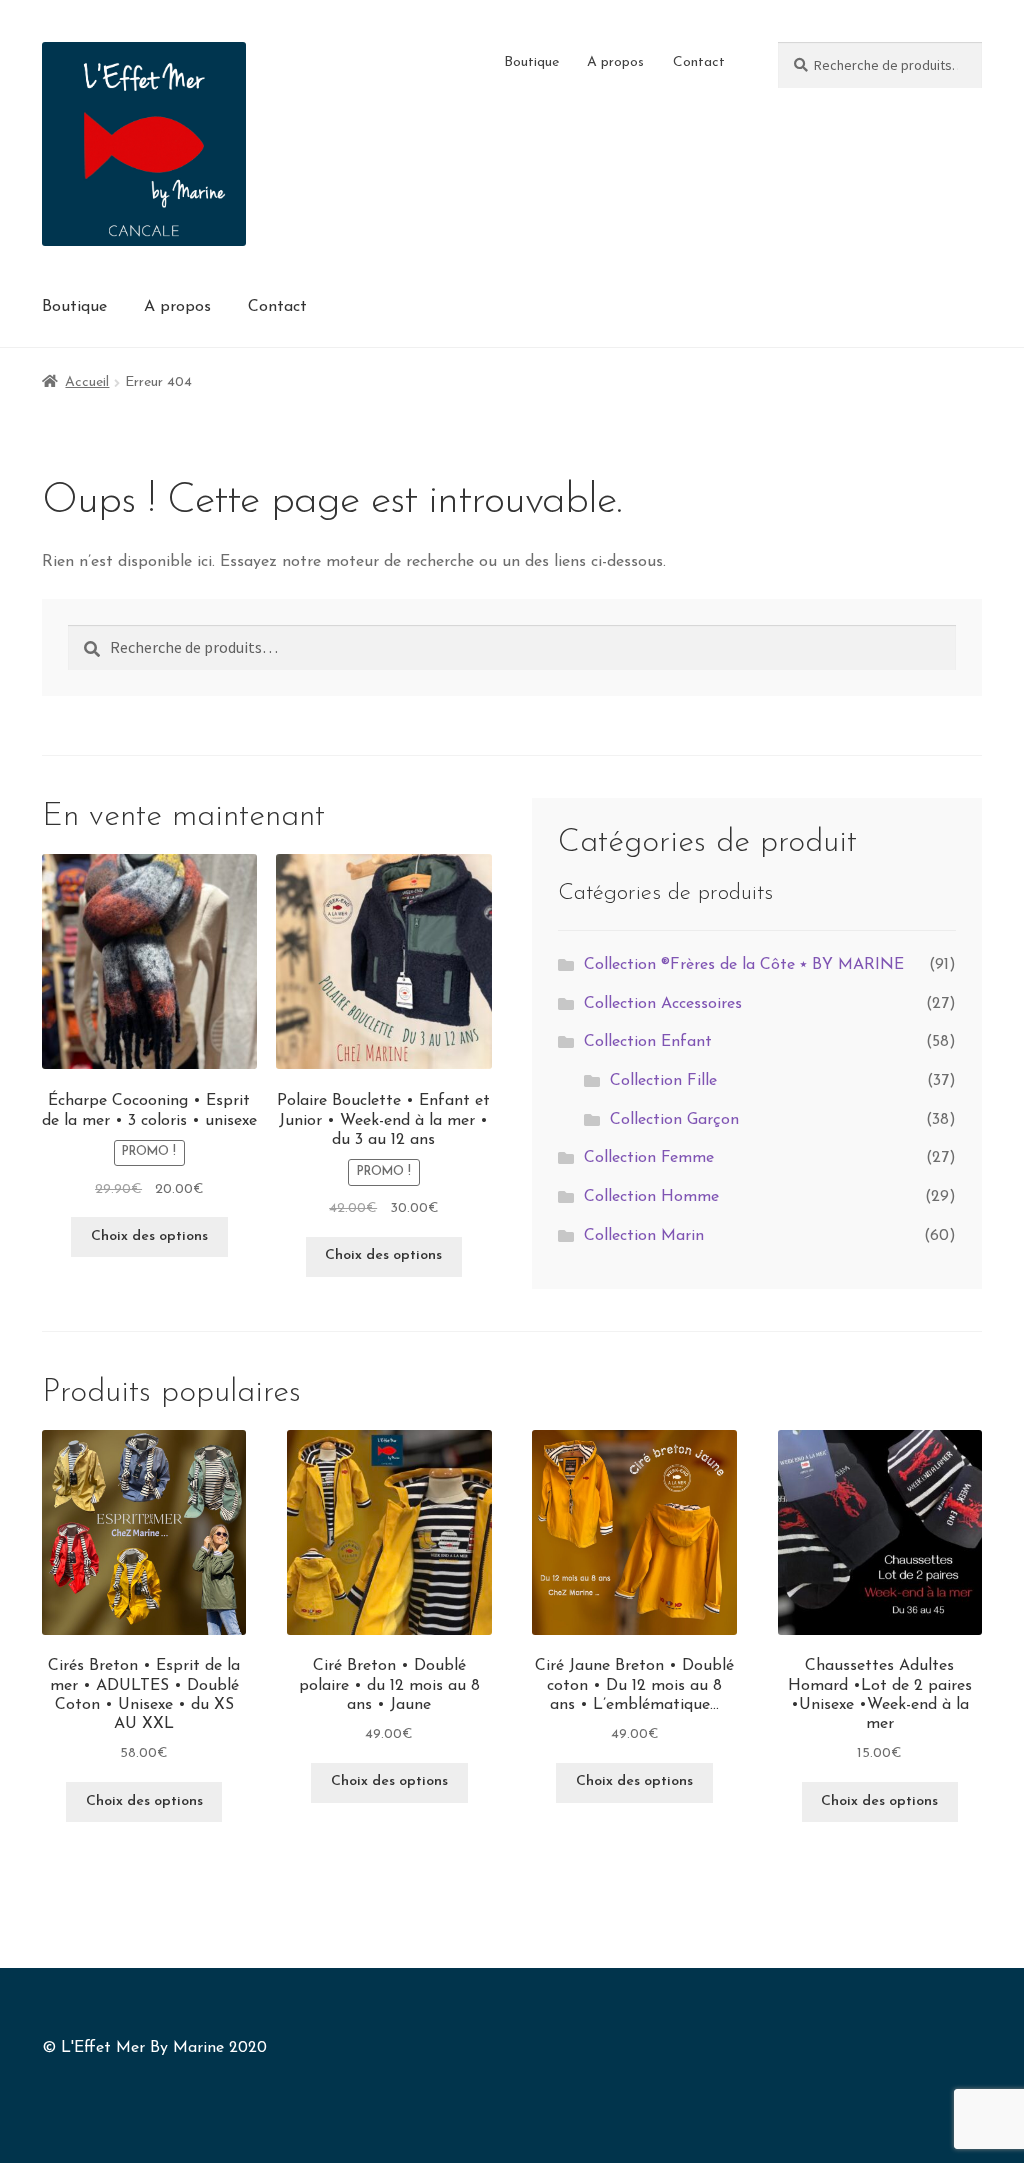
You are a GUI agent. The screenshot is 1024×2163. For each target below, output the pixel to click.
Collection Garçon (674, 1120)
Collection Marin (644, 1236)
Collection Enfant (648, 1042)
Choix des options (149, 1236)
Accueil (87, 382)
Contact (699, 62)
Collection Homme (651, 1197)
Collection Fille (663, 1081)
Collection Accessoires (663, 1004)
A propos (615, 62)
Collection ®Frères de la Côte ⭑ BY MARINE (744, 965)
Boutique (531, 62)
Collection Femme (649, 1158)
